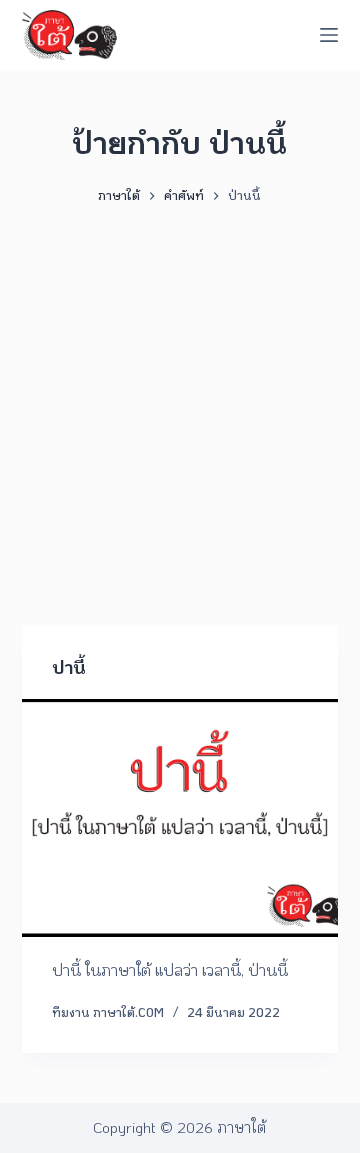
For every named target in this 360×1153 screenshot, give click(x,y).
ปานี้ (68, 667)
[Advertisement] (180, 406)
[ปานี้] (180, 818)
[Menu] (329, 35)
